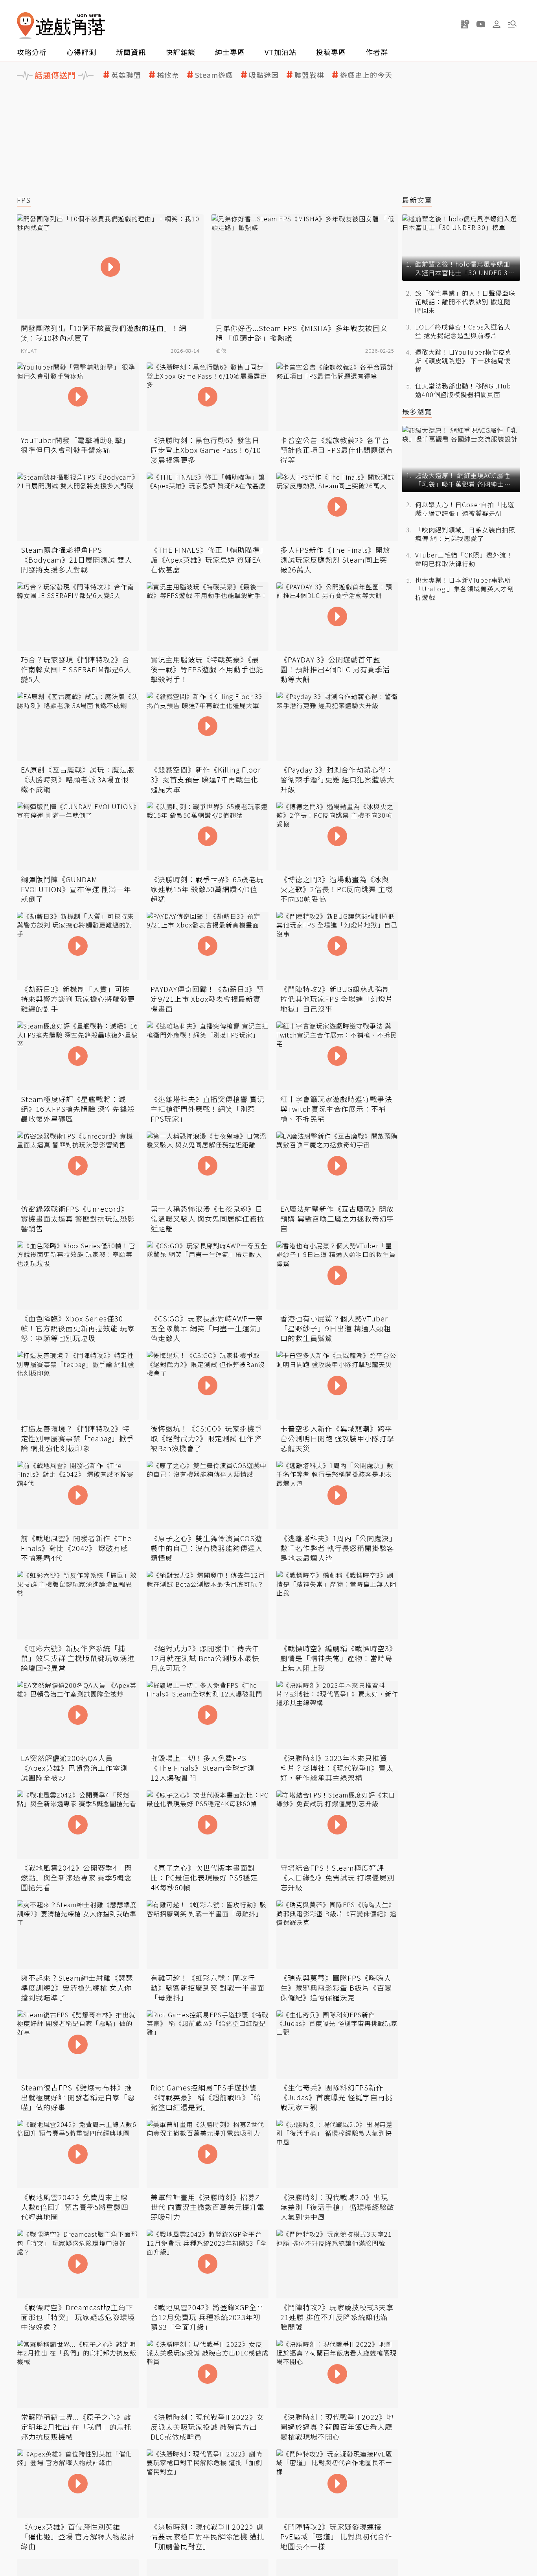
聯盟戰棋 (309, 75)
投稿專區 (331, 52)
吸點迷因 (264, 75)
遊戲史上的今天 (366, 75)
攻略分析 (32, 52)
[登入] (497, 24)
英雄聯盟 (126, 75)
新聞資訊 (131, 52)
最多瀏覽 (417, 411)
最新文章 (417, 200)
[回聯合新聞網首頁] (26, 26)
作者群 (377, 52)
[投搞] (465, 24)
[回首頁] (61, 26)
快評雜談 (180, 52)
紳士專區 (230, 52)
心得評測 (81, 52)
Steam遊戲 (214, 75)
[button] (512, 24)
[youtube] (481, 24)
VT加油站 (280, 52)
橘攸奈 (168, 75)
